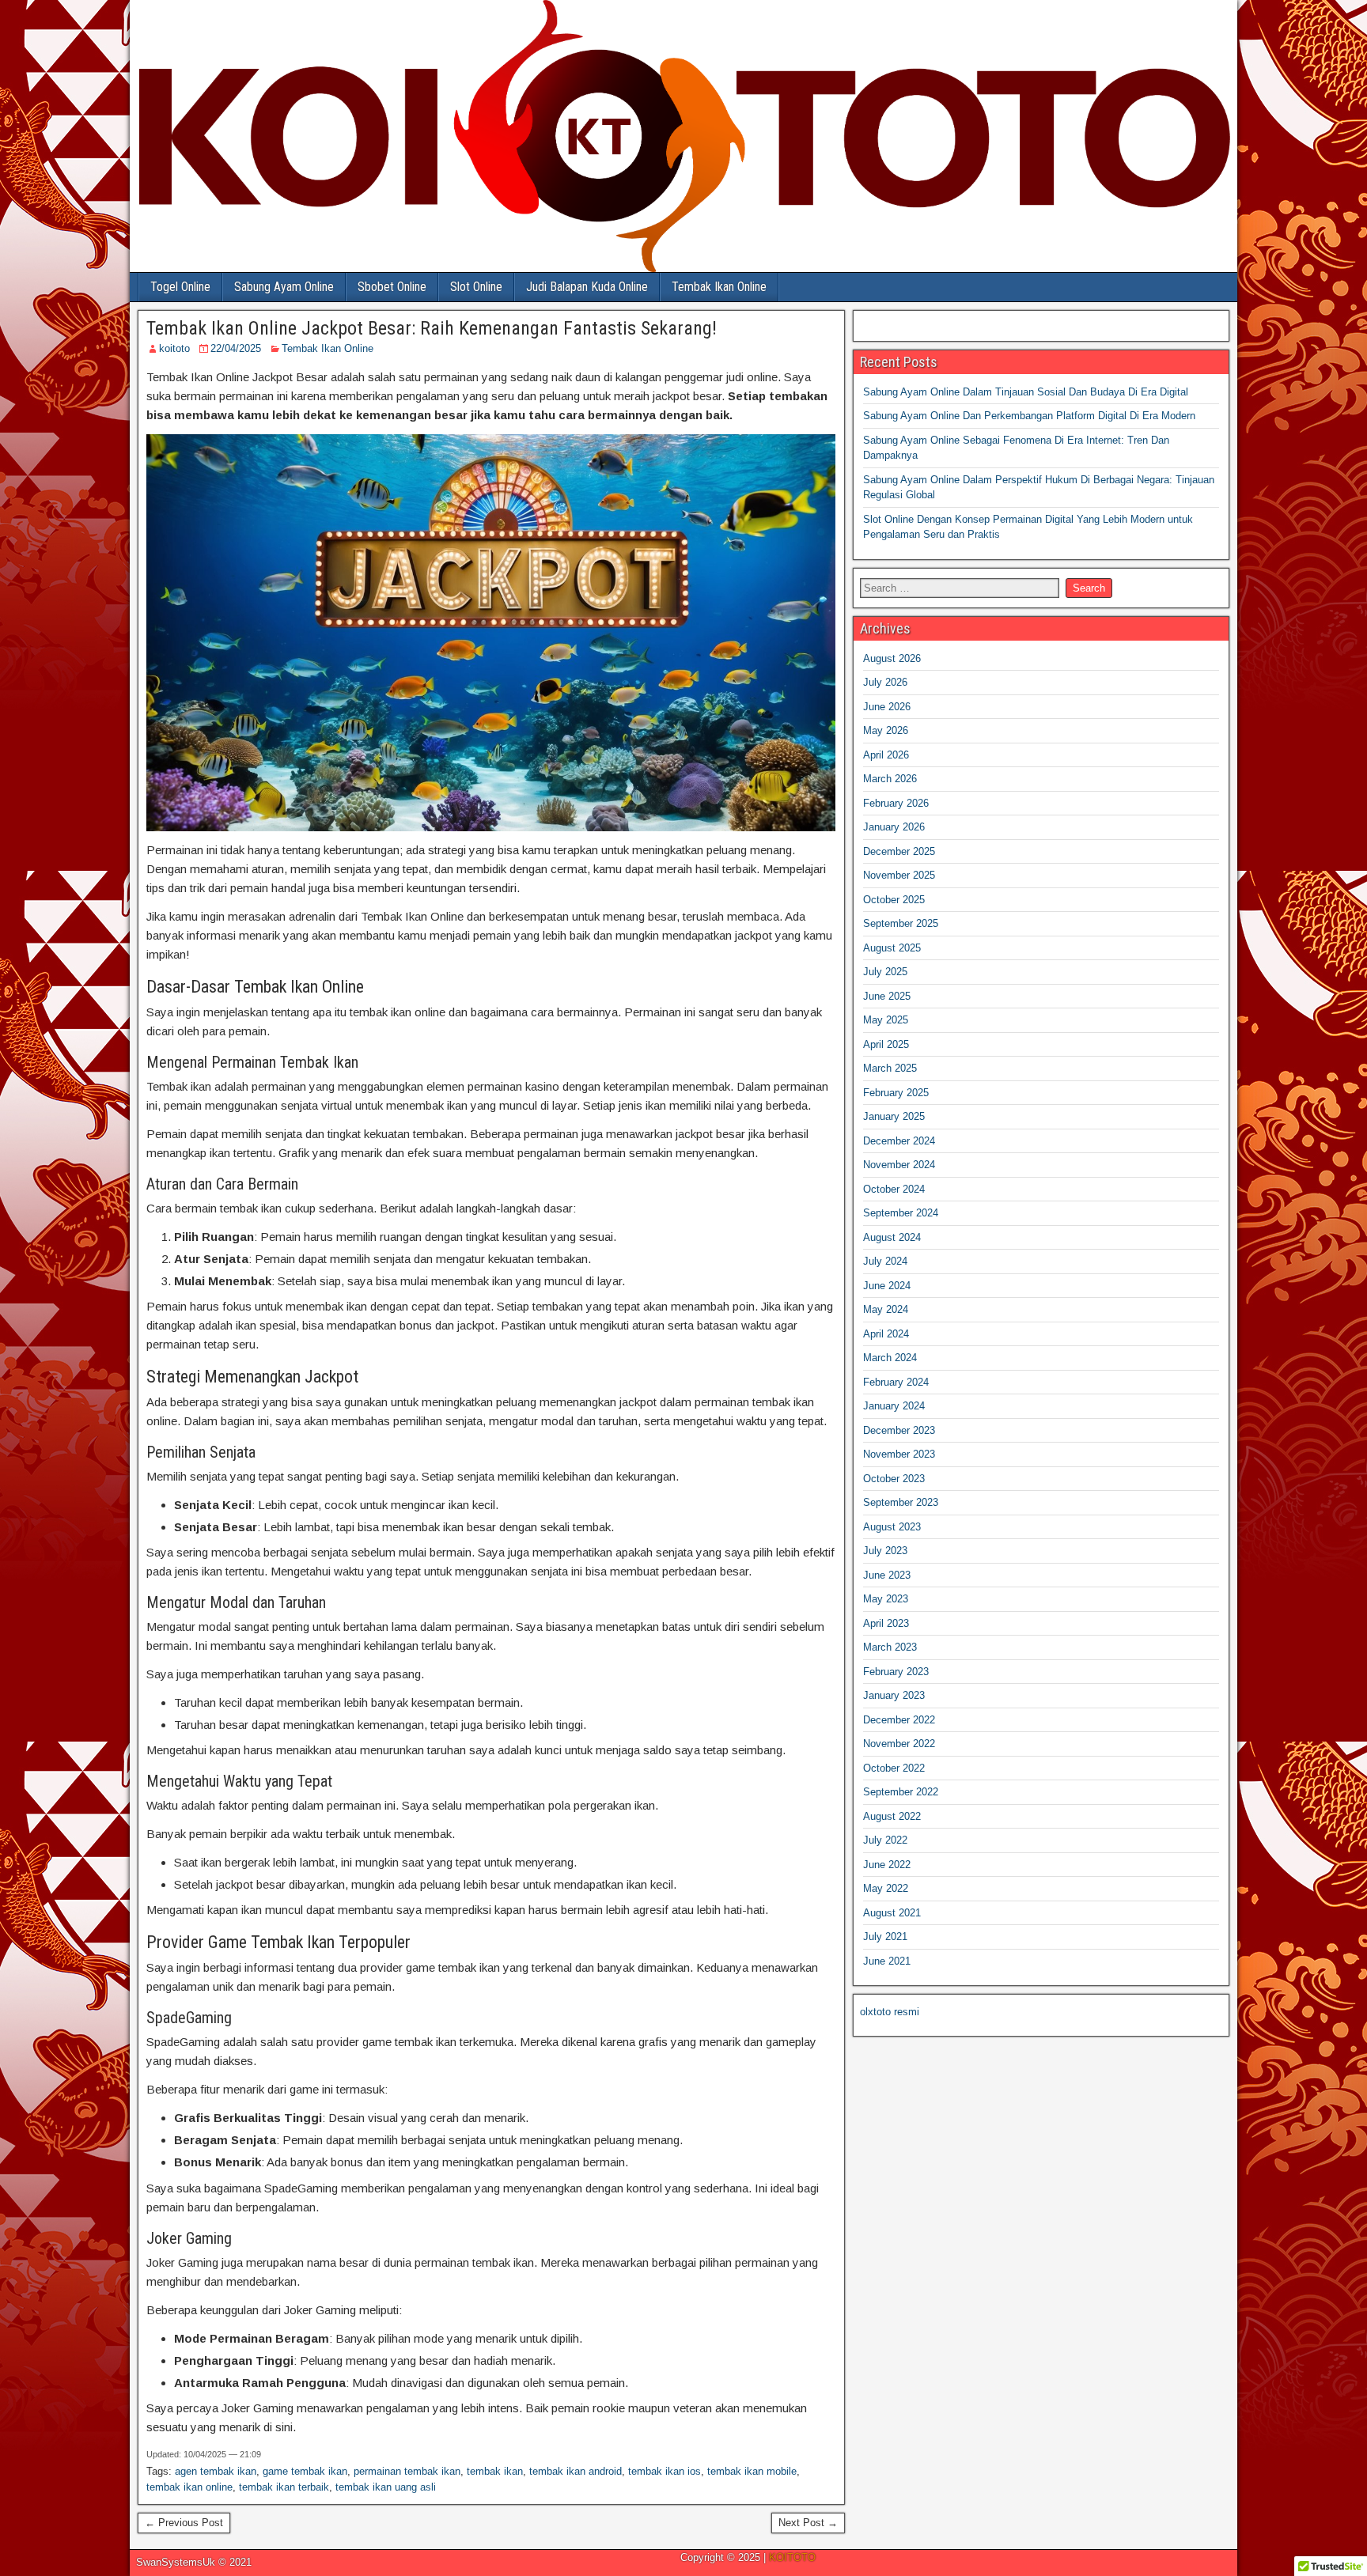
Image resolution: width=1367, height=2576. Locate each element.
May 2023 (886, 1599)
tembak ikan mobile (752, 2471)
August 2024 (892, 1237)
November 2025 (899, 875)
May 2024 (886, 1309)
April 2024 (886, 1334)
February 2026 (896, 803)
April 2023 (886, 1623)
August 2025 (892, 948)
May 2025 (886, 1020)
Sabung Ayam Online (284, 287)
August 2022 (892, 1816)
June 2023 (887, 1575)
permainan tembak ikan (407, 2471)
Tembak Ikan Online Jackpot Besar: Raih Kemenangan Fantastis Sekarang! (432, 328)
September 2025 (901, 923)
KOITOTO (792, 2557)
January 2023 (894, 1695)
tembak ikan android (576, 2471)
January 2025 (894, 1116)
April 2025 (886, 1044)
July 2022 (885, 1840)
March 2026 (890, 779)
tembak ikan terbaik (284, 2487)
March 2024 (890, 1358)
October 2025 (894, 900)
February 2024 (896, 1382)
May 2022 (886, 1888)
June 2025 (887, 996)
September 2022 (901, 1792)
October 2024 (894, 1189)
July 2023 (885, 1551)
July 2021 (885, 1937)
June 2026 (887, 707)
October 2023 (894, 1479)
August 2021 (892, 1913)
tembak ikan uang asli (386, 2487)
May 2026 (886, 730)
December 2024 (899, 1141)
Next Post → (808, 2523)
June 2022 (887, 1865)
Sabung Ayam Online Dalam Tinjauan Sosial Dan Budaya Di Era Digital (1026, 392)
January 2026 (894, 827)
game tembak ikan (305, 2471)
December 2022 (899, 1720)
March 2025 (890, 1068)
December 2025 (899, 851)
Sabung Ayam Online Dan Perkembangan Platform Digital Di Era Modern (1029, 416)
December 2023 (899, 1430)
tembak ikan (495, 2471)
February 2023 (896, 1672)
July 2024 (885, 1261)
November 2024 (899, 1165)
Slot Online (476, 287)
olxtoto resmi (890, 2012)
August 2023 (892, 1527)
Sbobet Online (392, 287)
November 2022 (899, 1744)
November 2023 (899, 1454)
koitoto (174, 348)
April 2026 (886, 755)
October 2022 (894, 1768)
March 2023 (890, 1647)
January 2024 (894, 1406)
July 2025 (885, 972)
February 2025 (896, 1093)
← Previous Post (184, 2523)
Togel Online (180, 287)
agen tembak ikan (216, 2471)
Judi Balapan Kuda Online (587, 287)
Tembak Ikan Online (719, 287)
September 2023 (901, 1502)
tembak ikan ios (665, 2471)
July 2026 (885, 682)
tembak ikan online (189, 2487)
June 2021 (887, 1961)
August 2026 (892, 658)
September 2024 (901, 1213)
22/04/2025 (236, 348)
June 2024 (887, 1286)
